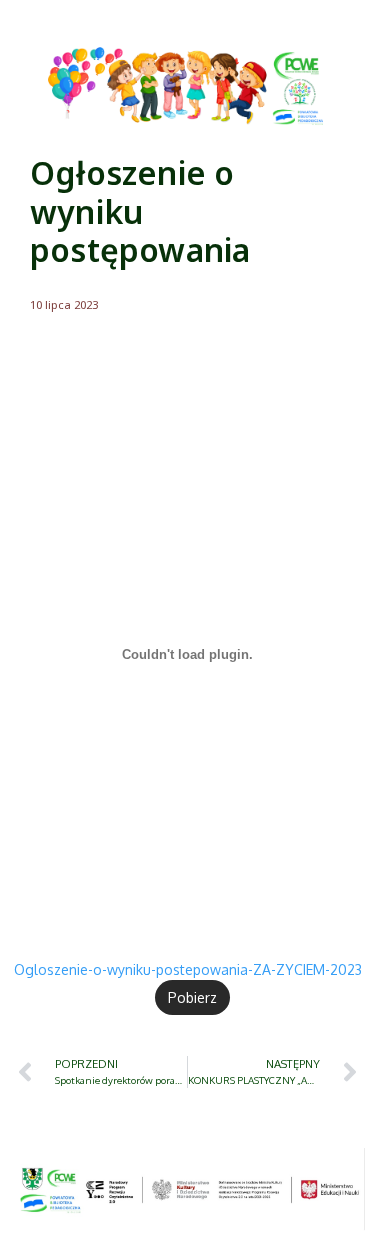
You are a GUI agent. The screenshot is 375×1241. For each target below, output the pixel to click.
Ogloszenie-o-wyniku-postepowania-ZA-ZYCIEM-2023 (188, 969)
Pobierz (192, 997)
